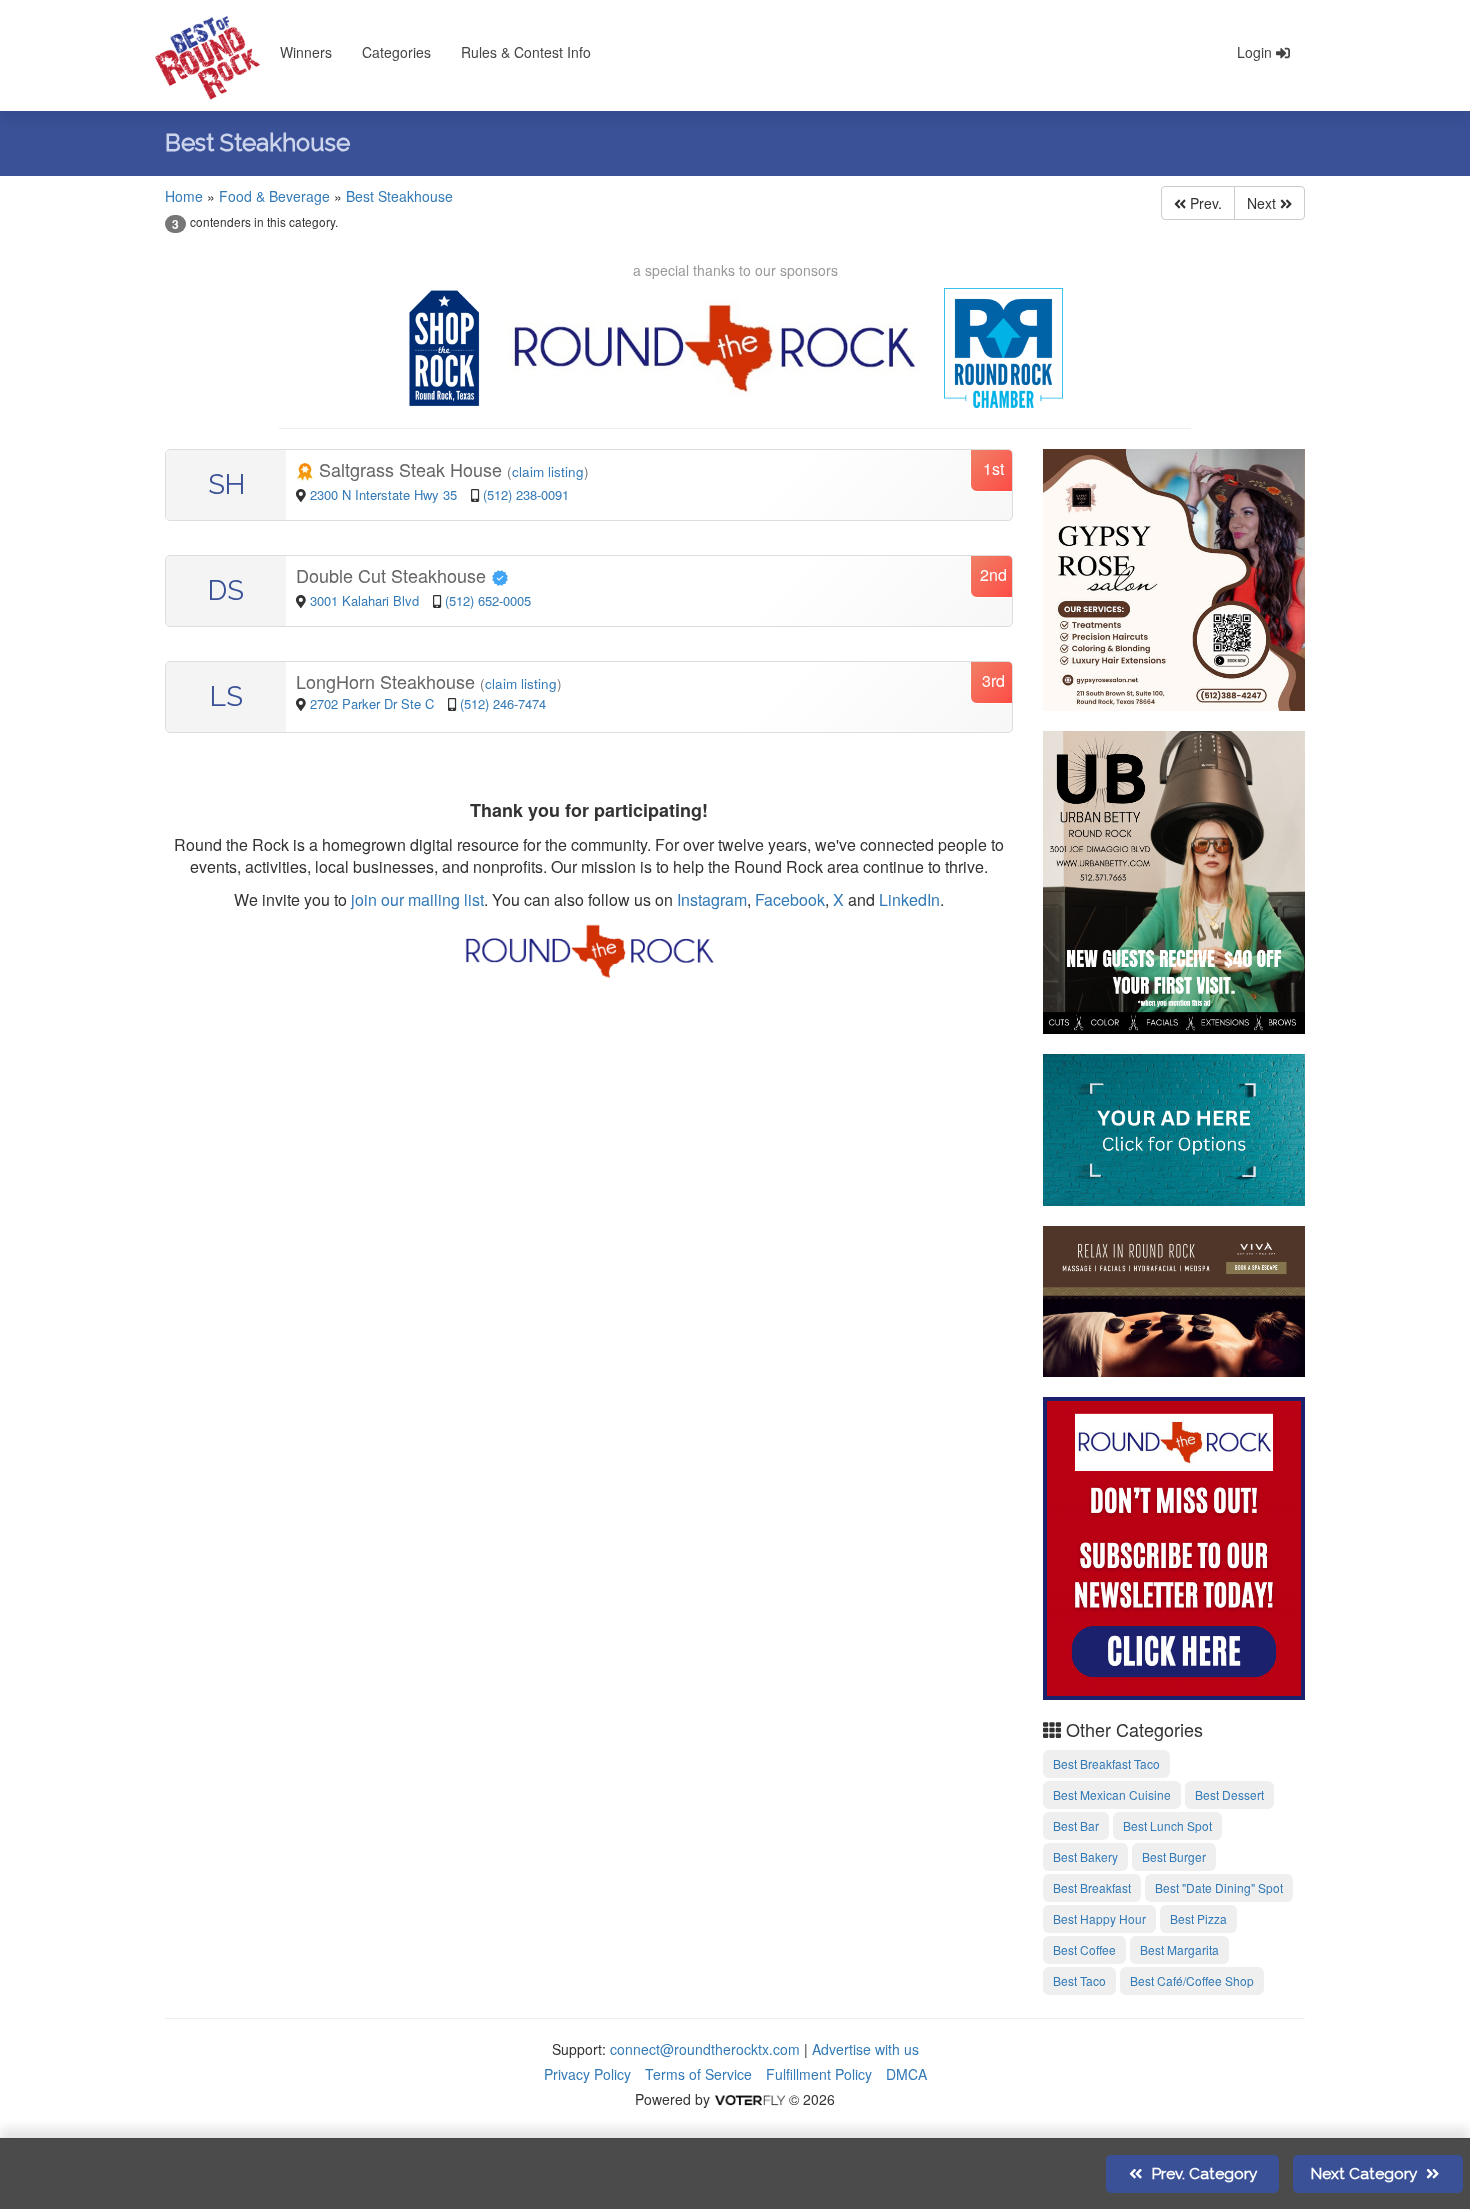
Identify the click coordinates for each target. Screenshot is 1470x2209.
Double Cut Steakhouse (393, 575)
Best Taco (1079, 1980)
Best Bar (1076, 1825)
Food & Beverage (274, 196)
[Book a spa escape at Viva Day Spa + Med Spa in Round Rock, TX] (1174, 1298)
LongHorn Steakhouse (388, 681)
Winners (306, 52)
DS (226, 590)
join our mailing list (415, 899)
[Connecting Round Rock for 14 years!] (1174, 1546)
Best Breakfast (1092, 1887)
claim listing (548, 471)
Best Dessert (1229, 1794)
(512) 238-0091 (526, 494)
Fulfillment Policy (819, 2074)
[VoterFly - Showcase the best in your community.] (749, 2099)
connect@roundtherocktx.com (705, 2049)
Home (184, 196)
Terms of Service (698, 2074)
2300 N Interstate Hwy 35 (385, 494)
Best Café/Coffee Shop (1192, 1980)
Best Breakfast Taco (1106, 1763)
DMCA (906, 2074)
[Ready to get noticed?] (1174, 1127)
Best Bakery (1085, 1856)
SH (226, 484)
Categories (396, 52)
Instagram (712, 899)
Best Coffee (1084, 1949)
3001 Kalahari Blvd (366, 600)
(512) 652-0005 (488, 600)
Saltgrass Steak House (410, 469)
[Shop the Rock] (445, 348)
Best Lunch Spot (1167, 1825)
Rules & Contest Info (526, 52)
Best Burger (1174, 1856)
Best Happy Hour (1099, 1918)
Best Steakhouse (399, 196)
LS (226, 696)
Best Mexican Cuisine (1112, 1794)
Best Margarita (1179, 1949)
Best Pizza (1198, 1918)
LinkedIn (909, 899)
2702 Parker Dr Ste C (372, 703)
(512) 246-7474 (503, 703)
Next (1263, 203)
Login (1256, 52)
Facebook (790, 899)
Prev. (1204, 203)
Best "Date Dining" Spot (1219, 1887)
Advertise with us (865, 2049)
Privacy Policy (587, 2074)
